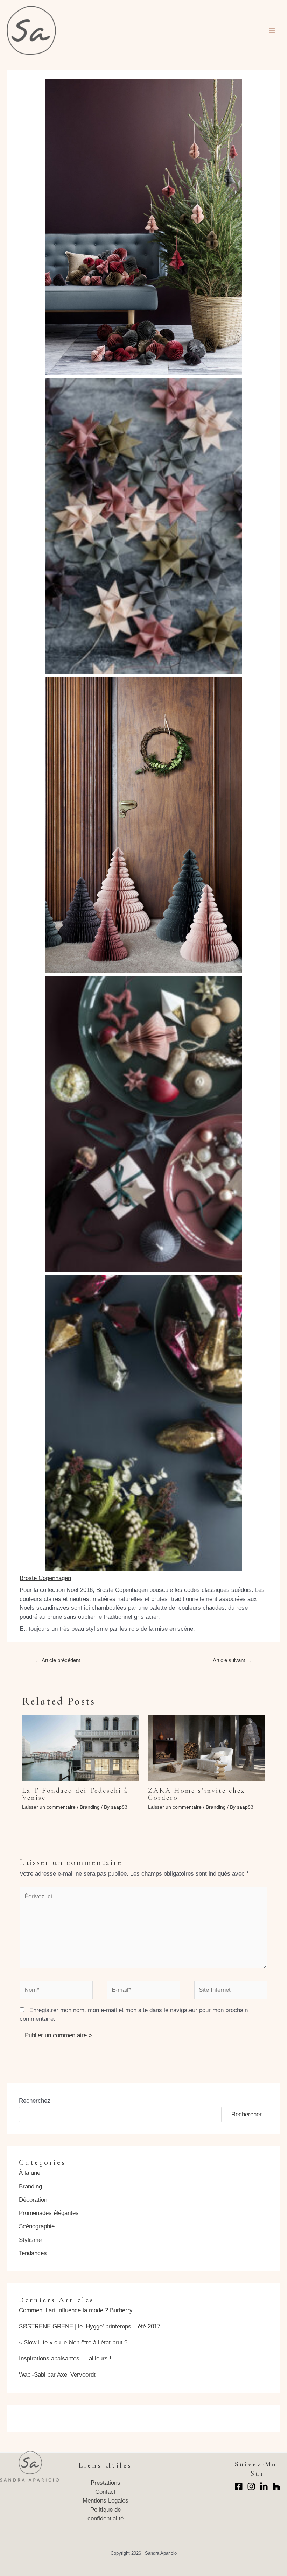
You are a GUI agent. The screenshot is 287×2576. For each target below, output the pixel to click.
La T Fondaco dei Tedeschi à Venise (75, 1794)
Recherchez (35, 2101)
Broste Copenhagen (45, 1578)
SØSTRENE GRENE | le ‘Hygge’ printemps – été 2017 (90, 2326)
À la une (30, 2173)
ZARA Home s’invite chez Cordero (197, 1794)
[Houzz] (276, 2486)
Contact (105, 2492)
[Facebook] (239, 2486)
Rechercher (247, 2114)
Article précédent (58, 1660)
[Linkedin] (264, 2486)
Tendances (33, 2253)
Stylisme (30, 2240)
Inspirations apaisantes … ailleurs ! (65, 2359)
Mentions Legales (106, 2501)
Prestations (106, 2483)
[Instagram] (251, 2486)
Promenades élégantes (49, 2213)
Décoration (33, 2200)
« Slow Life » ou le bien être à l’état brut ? (73, 2342)
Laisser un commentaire (49, 1807)
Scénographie (37, 2226)
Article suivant (232, 1660)
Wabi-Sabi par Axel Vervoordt (57, 2375)
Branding (90, 1807)
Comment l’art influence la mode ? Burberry (76, 2310)
